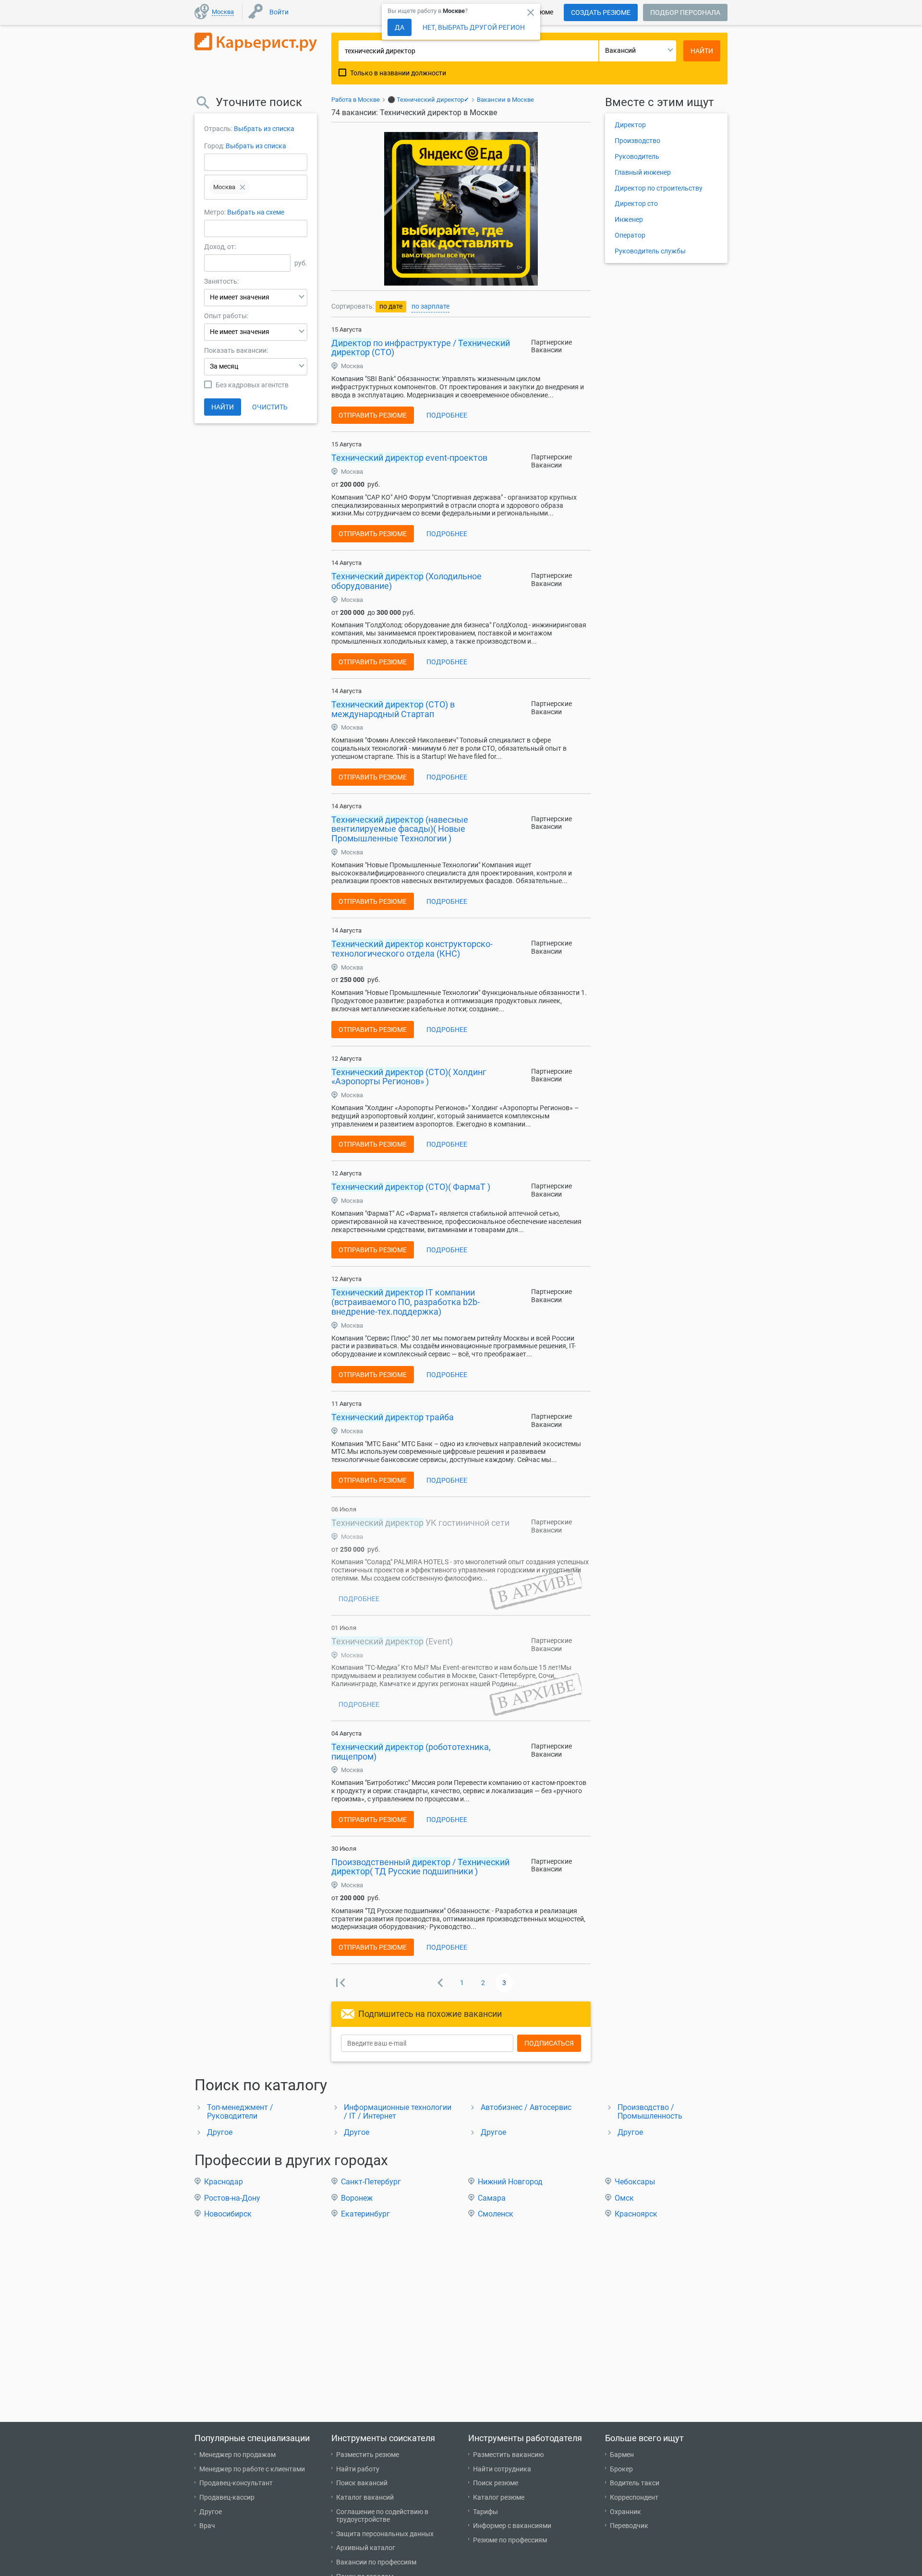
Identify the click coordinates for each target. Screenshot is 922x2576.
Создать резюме (601, 12)
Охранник (625, 2512)
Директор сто (636, 204)
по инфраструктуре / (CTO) (421, 348)
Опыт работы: (226, 316)
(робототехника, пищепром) (411, 1752)
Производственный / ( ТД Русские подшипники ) (420, 1867)
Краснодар (224, 2182)
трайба (393, 1417)
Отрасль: (218, 129)
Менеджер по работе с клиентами (252, 2469)
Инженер (629, 219)
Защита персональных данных (385, 2534)
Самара (492, 2198)
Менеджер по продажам (237, 2455)
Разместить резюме (368, 2455)
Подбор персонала (685, 12)
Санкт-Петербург (371, 2182)
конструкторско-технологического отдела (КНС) (412, 949)
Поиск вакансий (362, 2483)
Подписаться (549, 2043)
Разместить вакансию (508, 2455)
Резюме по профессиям (510, 2540)
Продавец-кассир (227, 2497)
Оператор (630, 235)
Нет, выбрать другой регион (474, 27)
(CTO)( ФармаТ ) (411, 1187)
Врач (207, 2526)
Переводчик (629, 2526)
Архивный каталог (366, 2548)
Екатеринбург (365, 2214)
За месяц (224, 366)
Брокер (621, 2469)
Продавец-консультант (236, 2483)
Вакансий (620, 50)
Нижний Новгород (510, 2182)
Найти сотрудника (502, 2469)
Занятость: (221, 281)
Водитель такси (635, 2483)
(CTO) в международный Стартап (393, 709)
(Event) (392, 1641)
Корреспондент (634, 2497)
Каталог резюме (499, 2497)
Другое (220, 2132)
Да (400, 27)
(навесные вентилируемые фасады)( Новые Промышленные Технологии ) (400, 829)
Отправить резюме (373, 415)
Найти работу (358, 2469)
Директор (630, 125)
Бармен (622, 2455)
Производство (637, 141)
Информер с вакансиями (512, 2526)
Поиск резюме (496, 2483)
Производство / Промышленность (650, 2112)
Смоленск (496, 2214)
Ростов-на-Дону (232, 2198)
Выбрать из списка (264, 129)
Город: (214, 146)
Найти (223, 407)
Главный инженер (643, 172)
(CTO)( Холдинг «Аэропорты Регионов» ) (409, 1077)
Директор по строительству (659, 188)
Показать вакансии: (236, 350)
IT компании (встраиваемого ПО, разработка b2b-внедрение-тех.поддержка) (406, 1302)
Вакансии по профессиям (376, 2562)
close (531, 12)
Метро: (216, 212)
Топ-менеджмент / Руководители (240, 2112)
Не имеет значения (240, 297)
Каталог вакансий (365, 2497)
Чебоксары (635, 2182)
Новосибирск (228, 2214)
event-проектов (409, 458)
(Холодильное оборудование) (406, 581)
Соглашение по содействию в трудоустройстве (382, 2516)
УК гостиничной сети (420, 1523)
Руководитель (637, 156)
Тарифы (485, 2512)
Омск (624, 2198)
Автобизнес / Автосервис (526, 2107)
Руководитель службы (650, 251)
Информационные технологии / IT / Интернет (398, 2112)
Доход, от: (220, 247)
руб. (301, 263)
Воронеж (357, 2198)
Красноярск (636, 2214)
